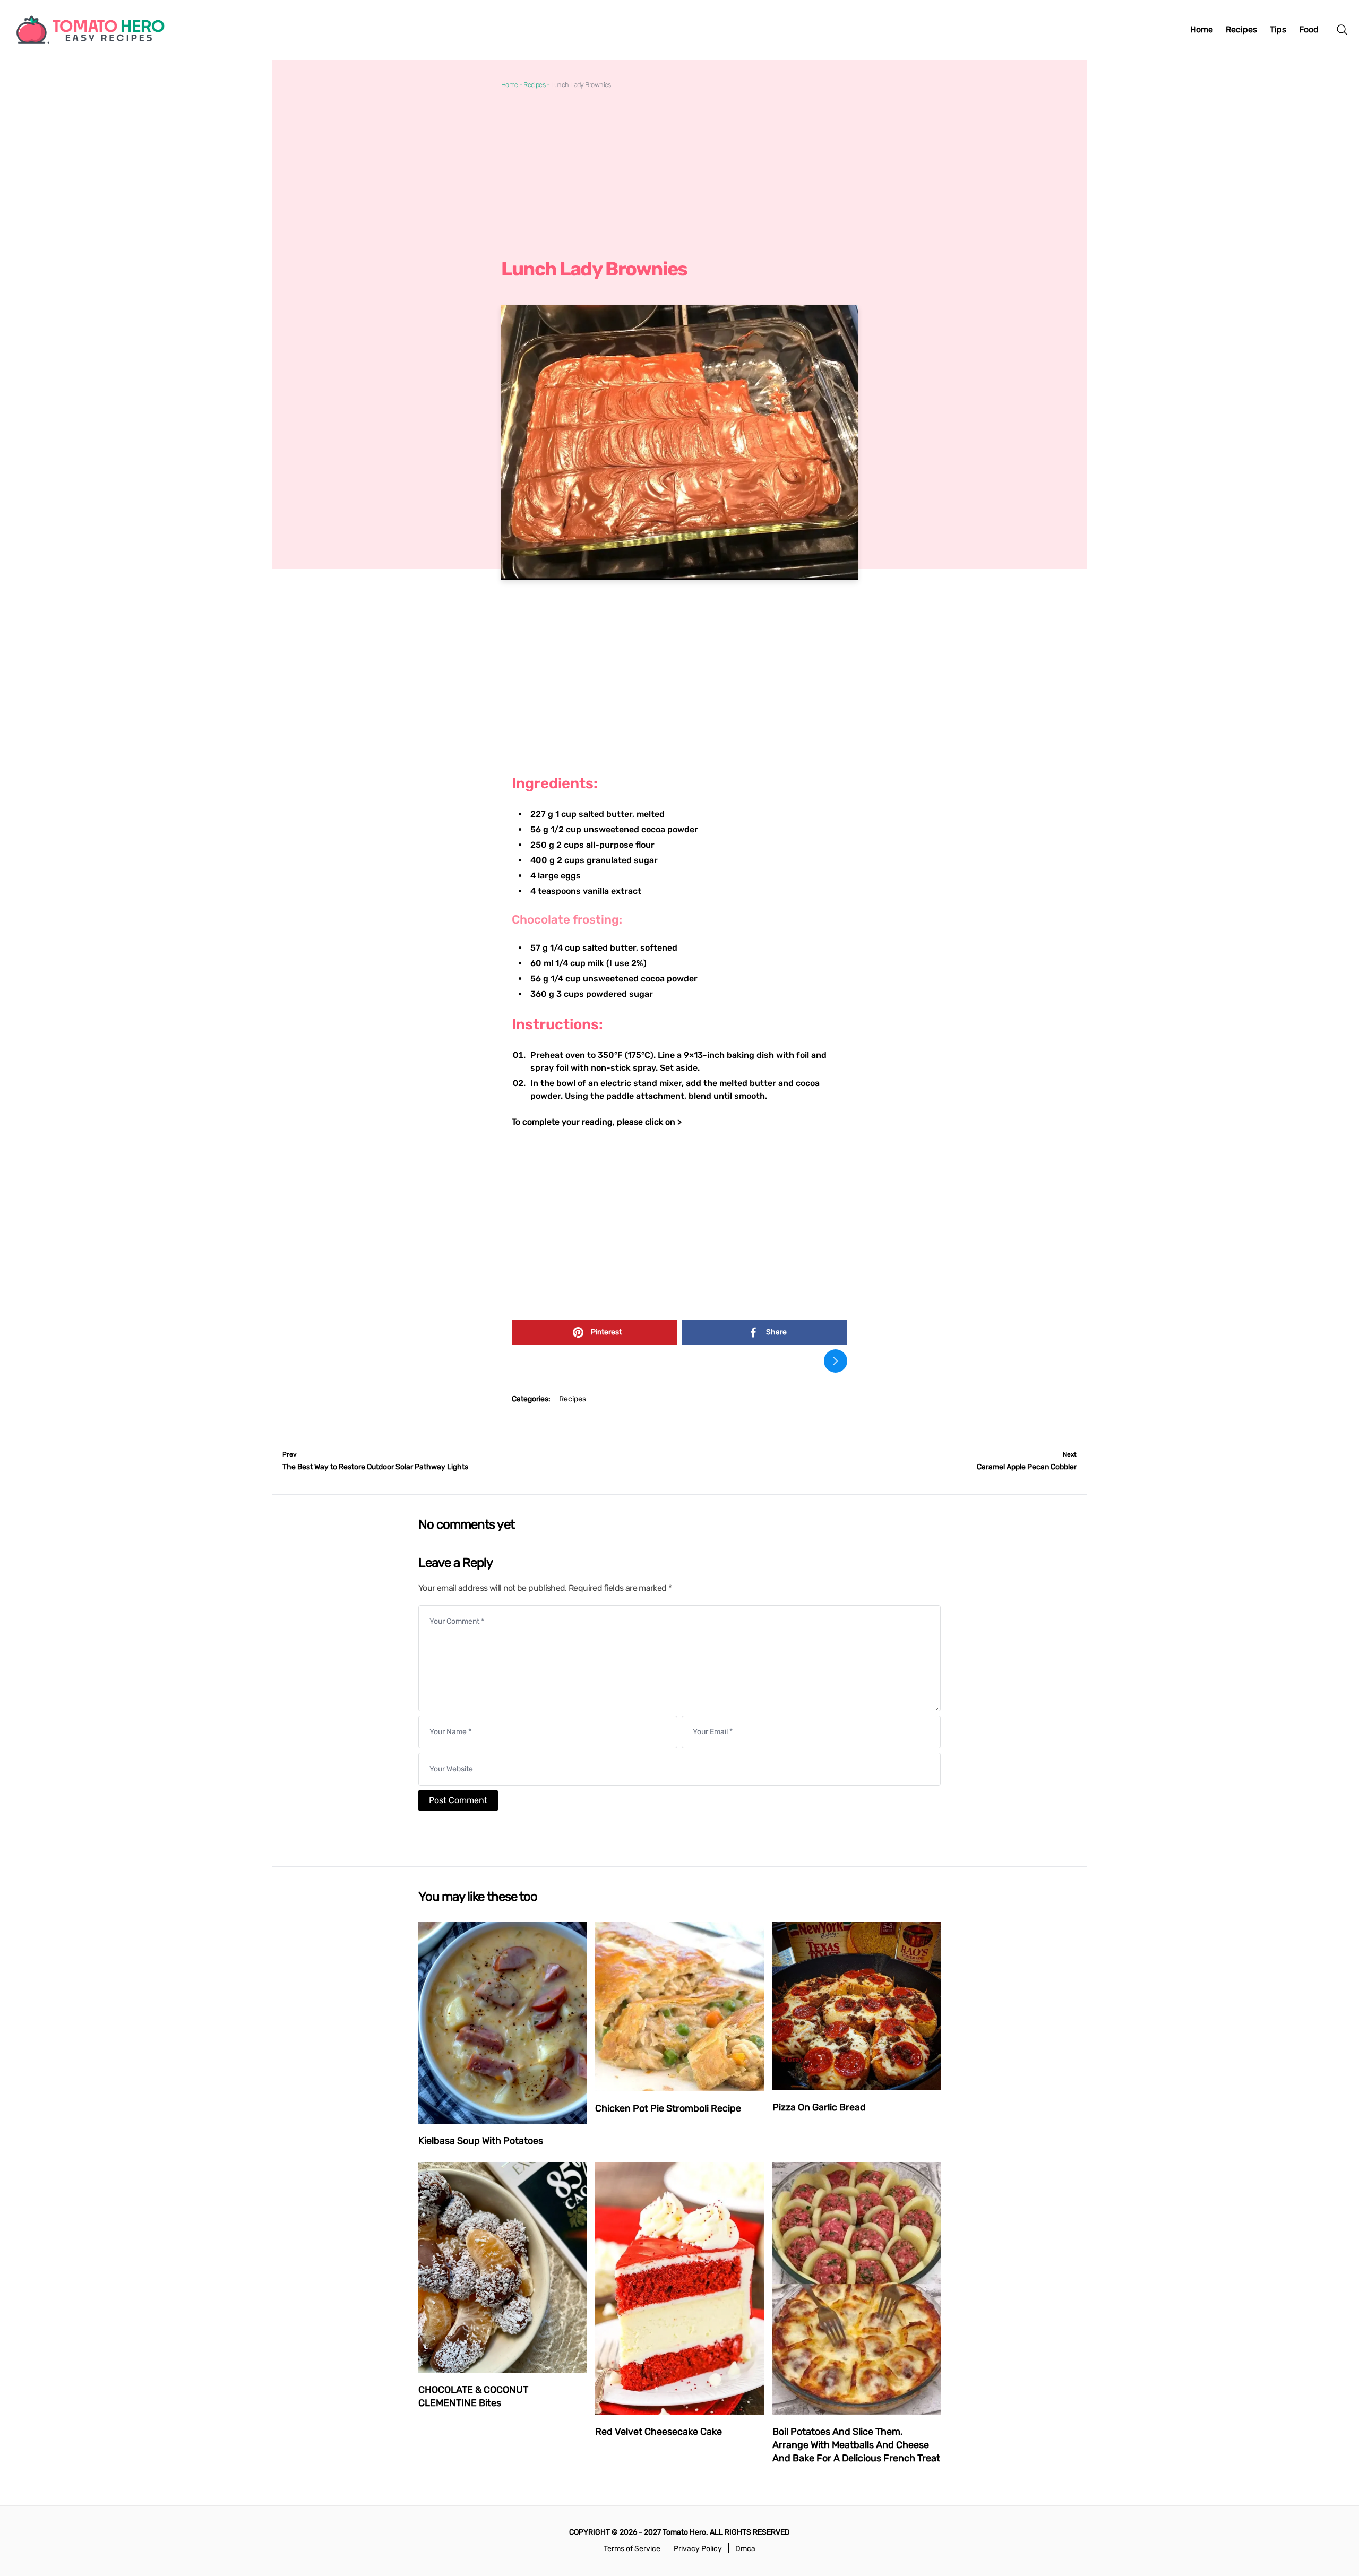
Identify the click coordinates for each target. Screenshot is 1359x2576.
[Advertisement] (679, 174)
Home (510, 85)
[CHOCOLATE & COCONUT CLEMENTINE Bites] (502, 2267)
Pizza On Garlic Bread (819, 2107)
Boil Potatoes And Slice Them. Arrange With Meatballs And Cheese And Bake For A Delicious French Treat (856, 2445)
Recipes (534, 85)
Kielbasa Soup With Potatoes (481, 2141)
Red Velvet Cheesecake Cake (659, 2432)
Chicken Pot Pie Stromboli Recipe (668, 2108)
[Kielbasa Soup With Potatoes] (502, 2023)
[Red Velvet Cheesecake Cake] (679, 2288)
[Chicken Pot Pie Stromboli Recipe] (679, 2007)
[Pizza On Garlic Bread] (857, 2006)
